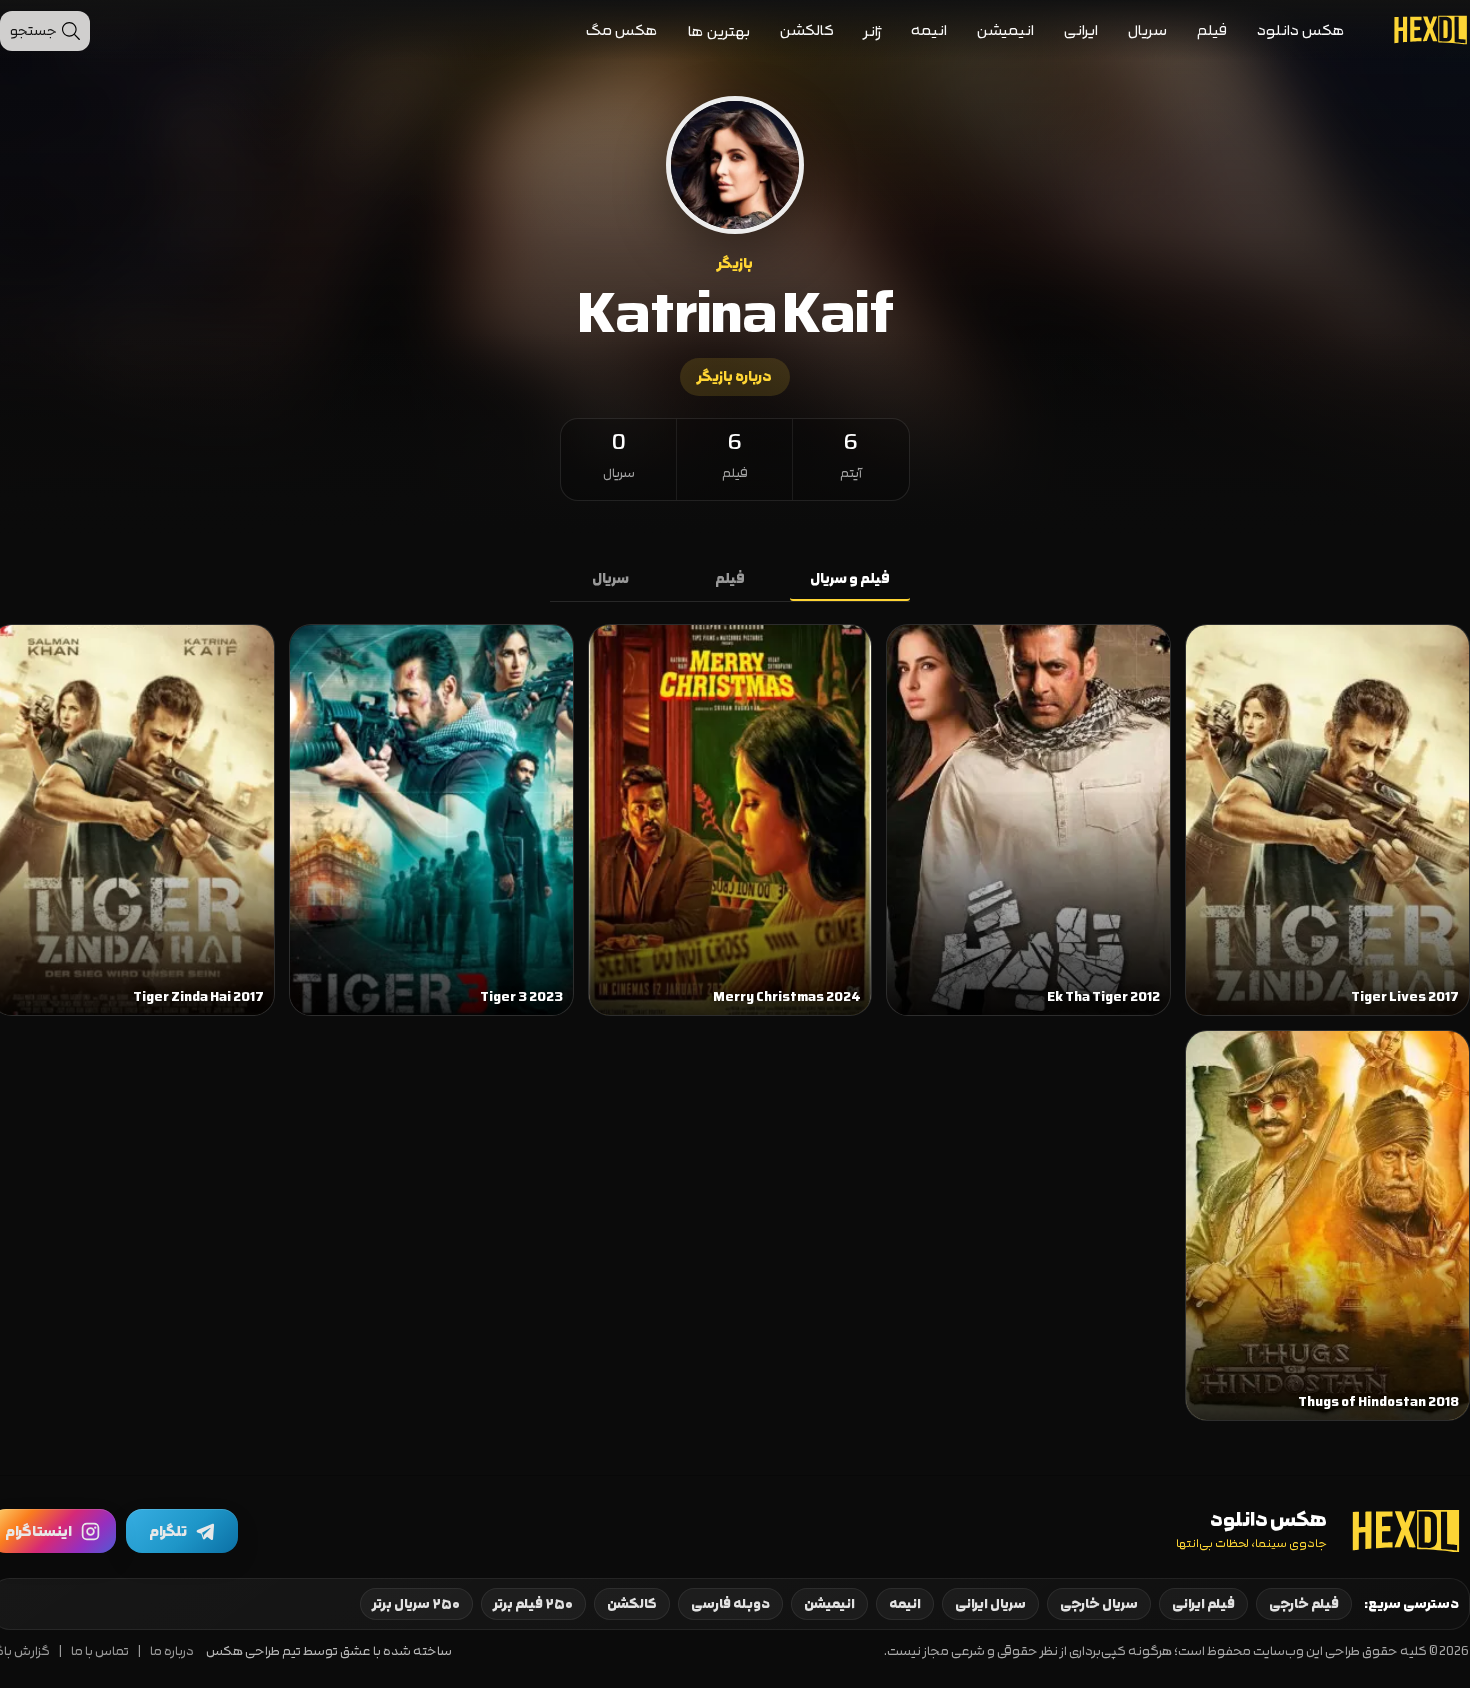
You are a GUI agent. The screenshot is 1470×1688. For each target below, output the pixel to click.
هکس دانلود (1301, 30)
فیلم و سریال (850, 579)
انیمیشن (1005, 30)
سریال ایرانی (990, 1604)
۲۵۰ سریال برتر (416, 1604)
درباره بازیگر (735, 377)
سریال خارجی (1099, 1604)
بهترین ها (719, 31)
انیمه (929, 30)
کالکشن (807, 30)
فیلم (1212, 30)
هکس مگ (622, 30)
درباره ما (172, 1651)
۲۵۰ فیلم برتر (533, 1604)
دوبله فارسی (730, 1604)
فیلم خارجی (1304, 1604)
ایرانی (1081, 30)
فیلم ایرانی (1203, 1604)
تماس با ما (100, 1651)
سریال (1147, 30)
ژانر (872, 31)
